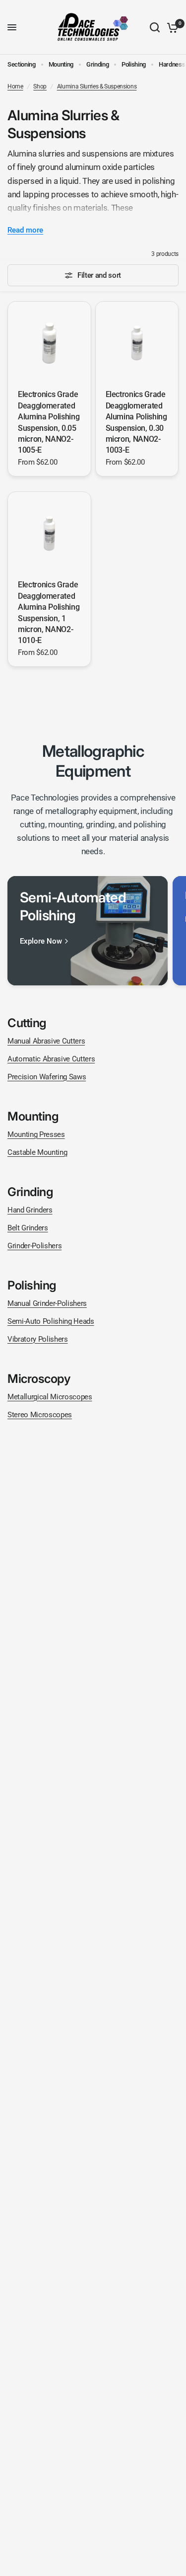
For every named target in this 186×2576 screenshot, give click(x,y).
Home (15, 86)
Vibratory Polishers (38, 1339)
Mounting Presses (36, 1134)
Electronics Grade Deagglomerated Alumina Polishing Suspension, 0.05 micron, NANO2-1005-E (49, 422)
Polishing (134, 64)
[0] (171, 27)
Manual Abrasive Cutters (46, 1041)
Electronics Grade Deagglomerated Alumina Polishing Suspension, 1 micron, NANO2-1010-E (49, 612)
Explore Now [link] (41, 941)
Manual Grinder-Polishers (47, 1303)
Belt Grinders (28, 1228)
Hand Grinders (30, 1210)
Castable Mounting (37, 1152)
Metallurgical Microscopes (50, 1397)
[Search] (155, 27)
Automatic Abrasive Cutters (51, 1059)
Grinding (97, 64)
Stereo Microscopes (40, 1415)
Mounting (61, 64)
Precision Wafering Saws (47, 1077)
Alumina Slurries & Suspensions (97, 86)
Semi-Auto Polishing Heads (51, 1321)
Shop (40, 86)
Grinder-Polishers (34, 1246)
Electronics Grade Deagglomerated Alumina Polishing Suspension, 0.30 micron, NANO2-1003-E (136, 422)
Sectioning (22, 64)
